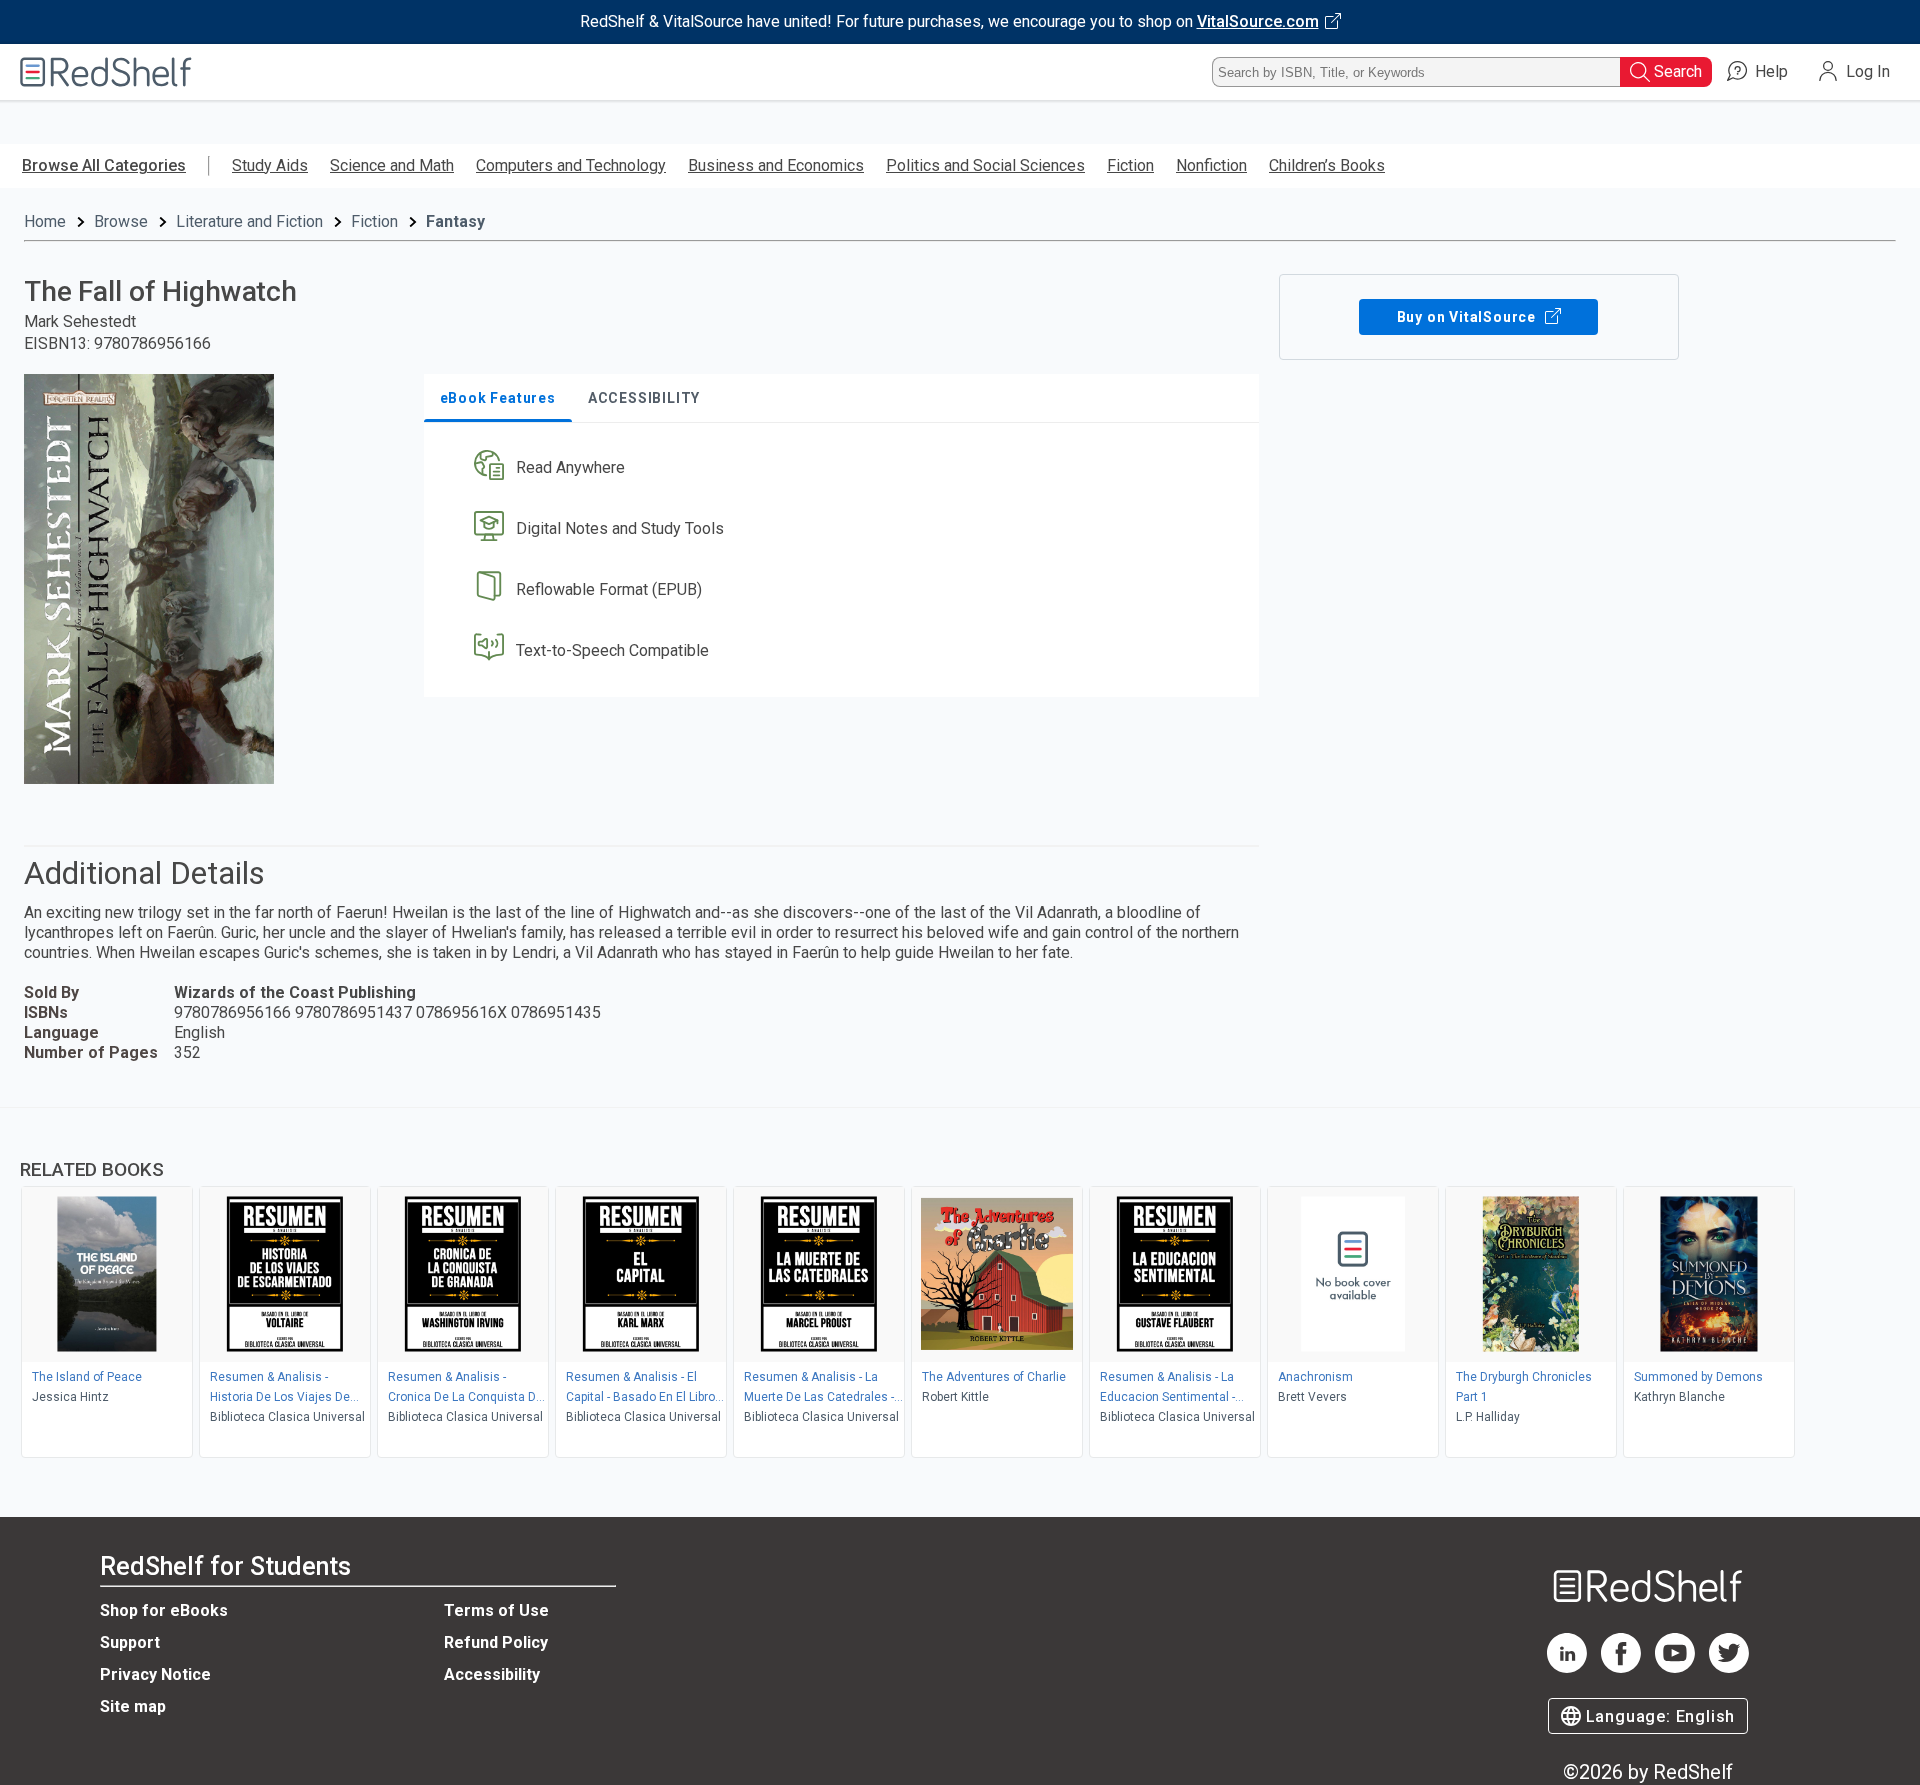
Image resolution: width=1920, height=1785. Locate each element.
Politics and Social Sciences (985, 165)
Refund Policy (496, 1642)
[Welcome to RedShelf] (106, 72)
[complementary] (960, 1285)
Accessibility (492, 1674)
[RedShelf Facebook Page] (1621, 1667)
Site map (133, 1706)
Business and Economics (776, 165)
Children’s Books (1327, 165)
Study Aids (270, 165)
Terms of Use (496, 1610)
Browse (121, 221)
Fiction (1130, 165)
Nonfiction (1211, 165)
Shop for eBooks (164, 1610)
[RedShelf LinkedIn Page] (1567, 1667)
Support (130, 1642)
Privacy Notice (155, 1674)
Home (45, 221)
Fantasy (455, 221)
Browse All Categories (104, 165)
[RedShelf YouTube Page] (1675, 1667)
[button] (845, 468)
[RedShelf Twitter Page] (1729, 1667)
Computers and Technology (571, 165)
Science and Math (392, 165)
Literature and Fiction (249, 221)
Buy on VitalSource (1468, 317)
